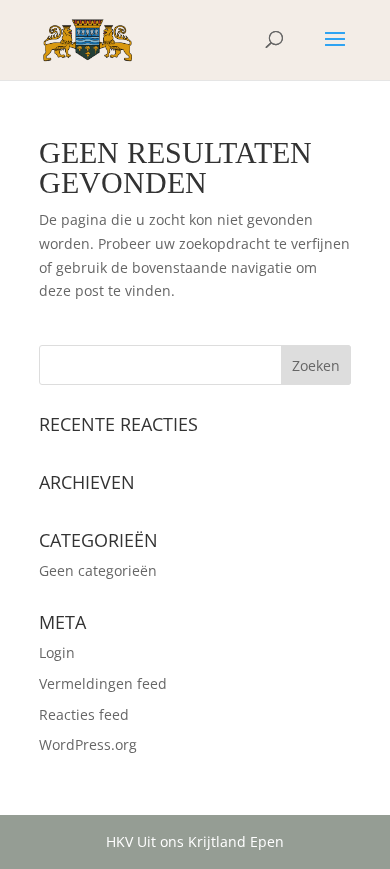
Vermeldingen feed (103, 683)
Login (57, 652)
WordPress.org (88, 744)
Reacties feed (84, 714)
